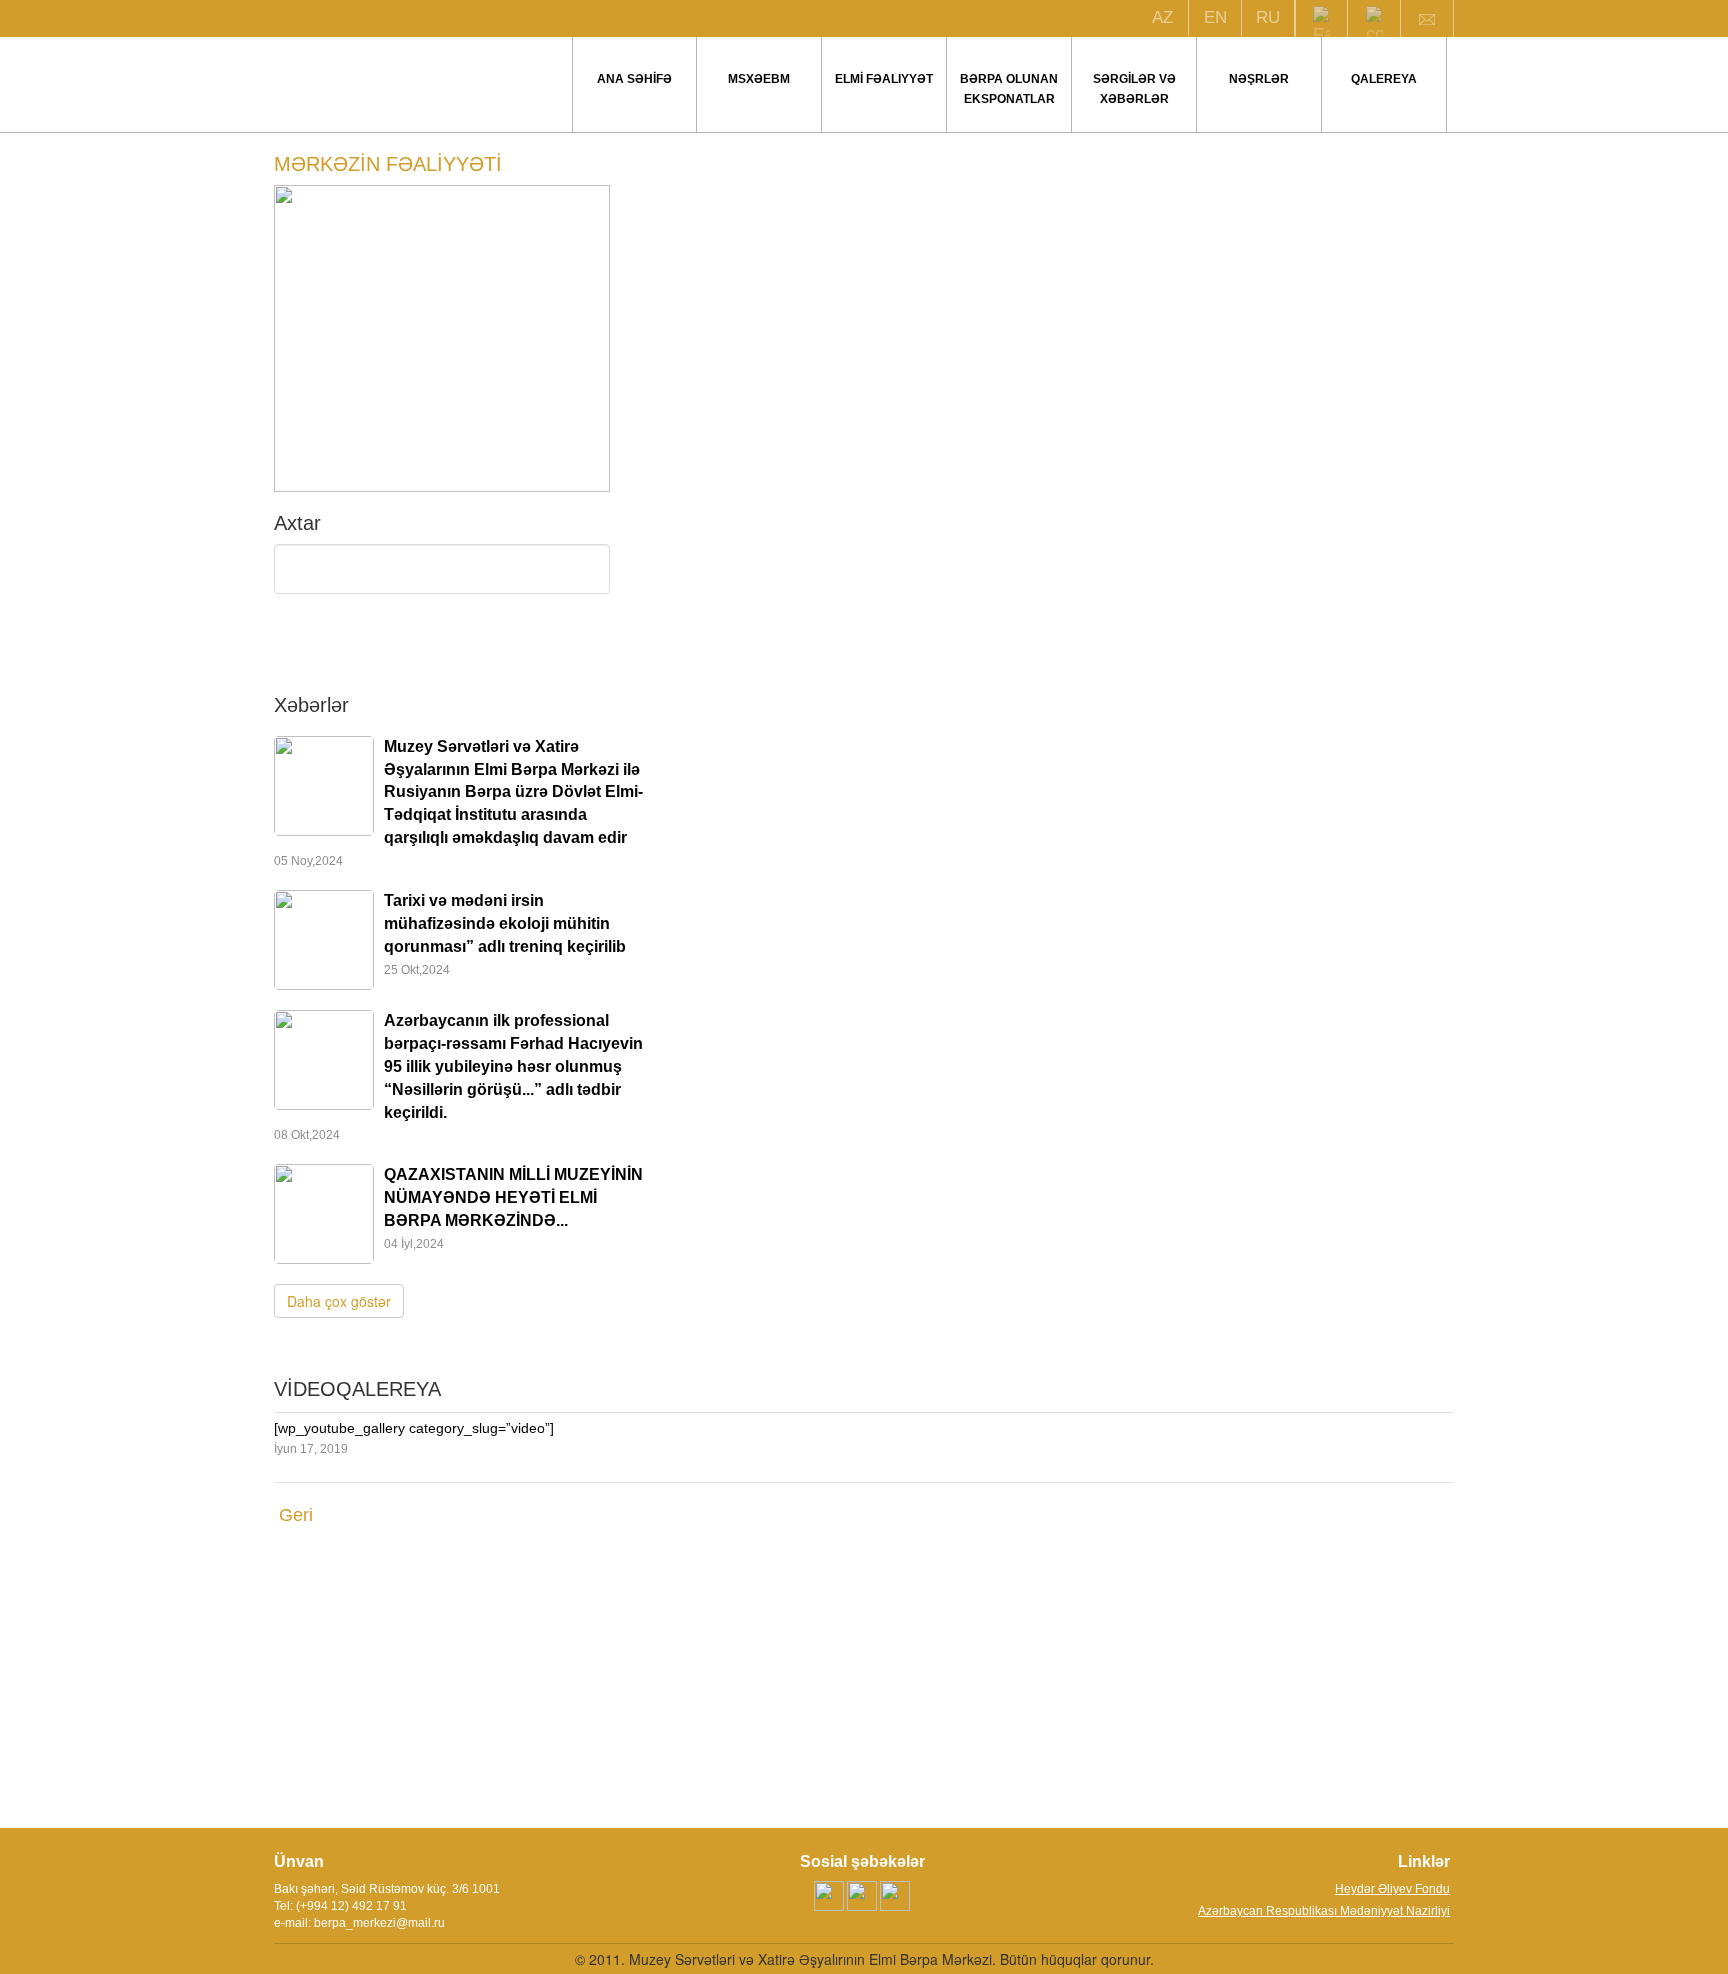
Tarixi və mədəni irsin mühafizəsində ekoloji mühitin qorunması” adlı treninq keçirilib (505, 923)
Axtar (441, 648)
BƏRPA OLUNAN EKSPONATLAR (1009, 89)
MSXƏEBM (759, 79)
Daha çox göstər (339, 1301)
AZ (1162, 17)
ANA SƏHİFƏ (634, 79)
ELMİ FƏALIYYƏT (884, 79)
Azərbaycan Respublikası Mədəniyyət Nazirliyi (1324, 1911)
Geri (296, 1515)
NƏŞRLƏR (1259, 79)
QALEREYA (1384, 79)
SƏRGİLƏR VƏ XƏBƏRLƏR (1134, 89)
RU (1268, 17)
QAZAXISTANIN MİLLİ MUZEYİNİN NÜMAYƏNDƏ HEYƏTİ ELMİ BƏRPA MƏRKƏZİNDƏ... (513, 1197)
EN (1215, 17)
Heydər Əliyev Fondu (1392, 1889)
